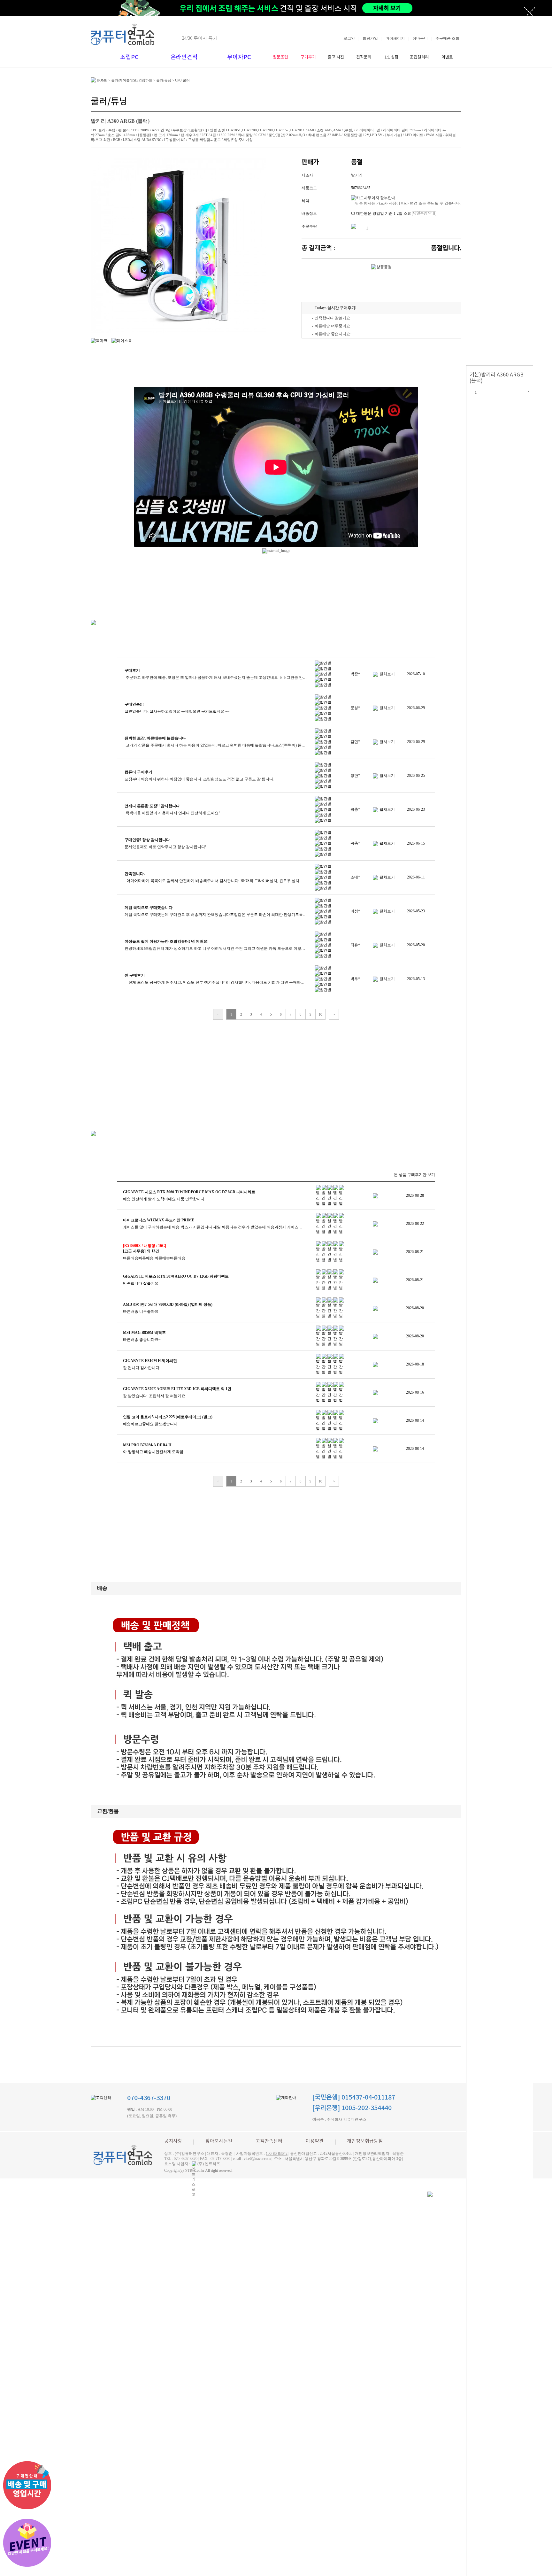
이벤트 (447, 57)
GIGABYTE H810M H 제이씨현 (150, 1361)
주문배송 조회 (447, 38)
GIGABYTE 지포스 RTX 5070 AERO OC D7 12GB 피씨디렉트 (176, 1276)
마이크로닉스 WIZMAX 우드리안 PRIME (159, 1220)
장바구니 (420, 38)
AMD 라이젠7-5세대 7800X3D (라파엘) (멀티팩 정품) (168, 1304)
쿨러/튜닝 (164, 80)
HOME (102, 80)
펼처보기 (387, 674)
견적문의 (364, 57)
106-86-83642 (277, 2154)
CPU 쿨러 (182, 80)
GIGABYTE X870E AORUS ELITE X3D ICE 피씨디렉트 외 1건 (177, 1389)
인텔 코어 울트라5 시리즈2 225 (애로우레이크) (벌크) (168, 1417)
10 (320, 1014)
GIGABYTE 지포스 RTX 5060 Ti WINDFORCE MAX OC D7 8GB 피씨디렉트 (189, 1192)
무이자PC (239, 57)
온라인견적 (184, 57)
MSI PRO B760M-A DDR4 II (147, 1445)
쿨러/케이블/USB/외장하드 (132, 80)
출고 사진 (336, 57)
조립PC (129, 57)
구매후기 (308, 57)
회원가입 (370, 38)
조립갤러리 (419, 57)
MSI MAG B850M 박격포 (144, 1333)
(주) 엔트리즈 (209, 2164)
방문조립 (280, 57)
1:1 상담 (392, 57)
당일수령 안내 (424, 214)
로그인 (349, 38)
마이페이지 (395, 38)
